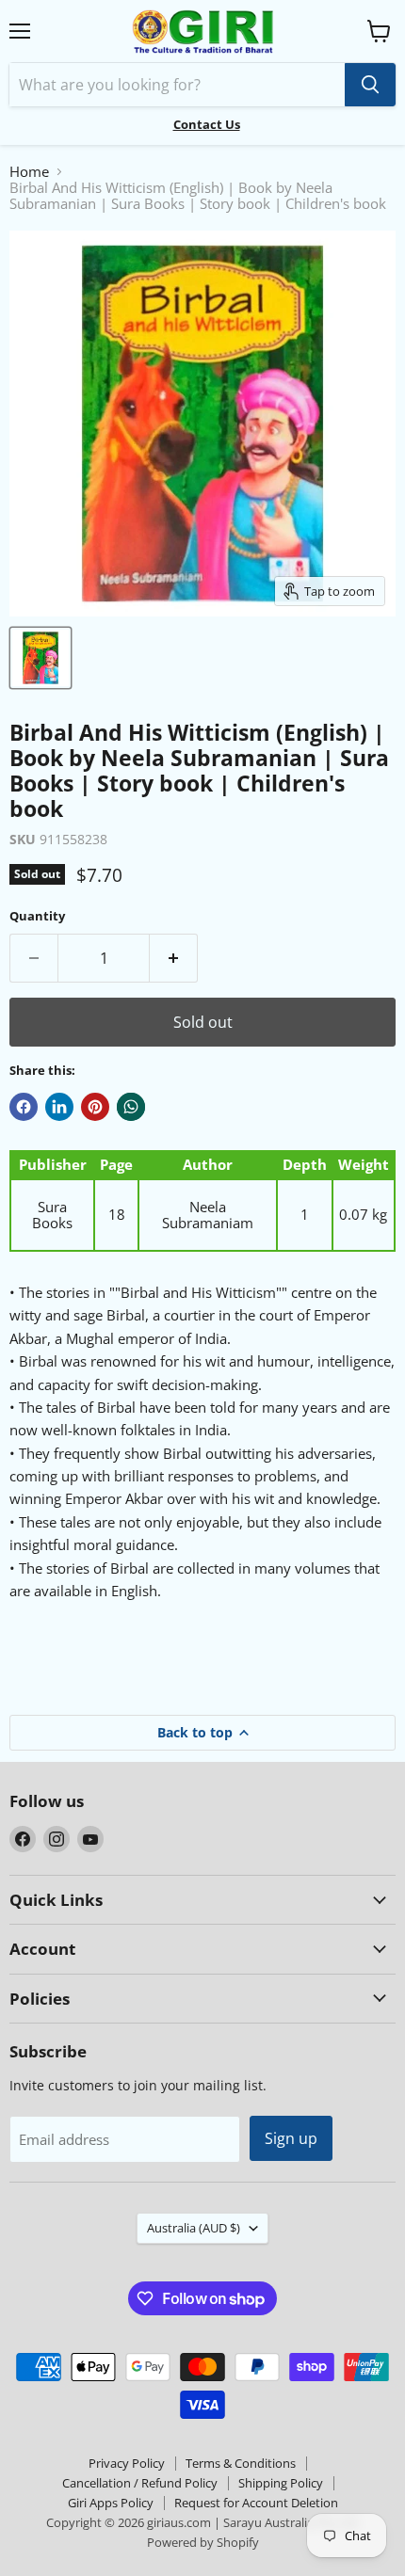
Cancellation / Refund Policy (140, 2483)
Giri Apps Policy (111, 2503)
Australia (194, 2228)
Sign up (291, 2138)
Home (29, 172)
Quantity (37, 916)
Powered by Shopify (203, 2542)
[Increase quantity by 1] (174, 958)
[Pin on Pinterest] (95, 1107)
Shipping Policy (281, 2483)
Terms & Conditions (241, 2463)
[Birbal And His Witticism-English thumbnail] (40, 658)
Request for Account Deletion (256, 2503)
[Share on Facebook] (24, 1107)
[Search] (370, 85)
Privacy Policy (127, 2463)
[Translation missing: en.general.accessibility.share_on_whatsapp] (131, 1107)
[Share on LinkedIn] (59, 1107)
